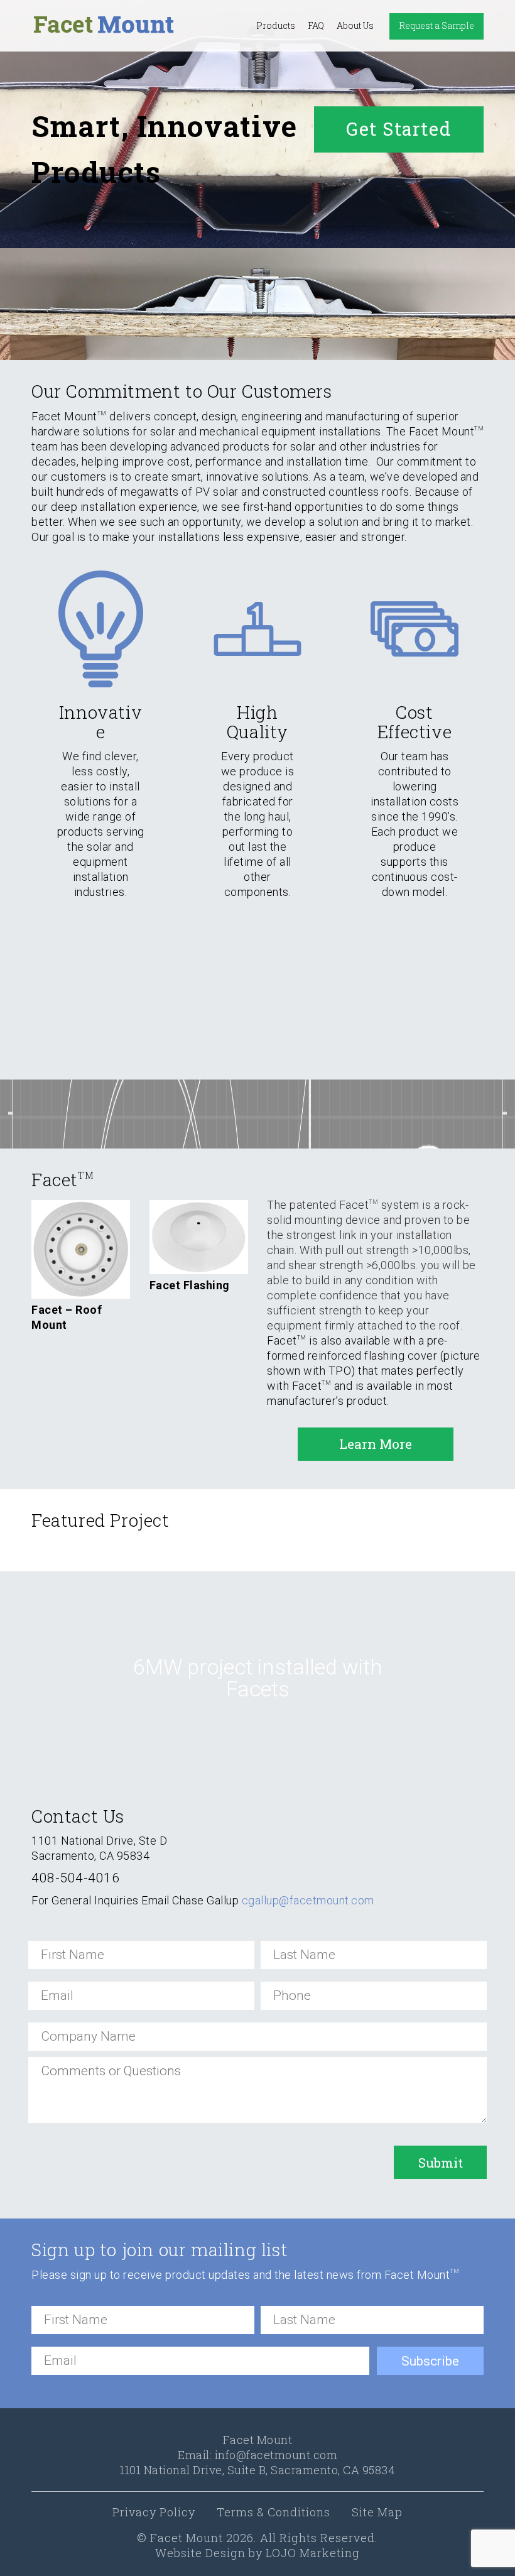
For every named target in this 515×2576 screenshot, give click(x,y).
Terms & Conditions (274, 2512)
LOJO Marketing (313, 2553)
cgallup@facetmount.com (308, 1900)
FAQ (316, 25)
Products (276, 25)
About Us (355, 25)
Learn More (376, 1444)
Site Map (377, 2512)
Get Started (399, 128)
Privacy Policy (154, 2512)
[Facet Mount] (104, 25)
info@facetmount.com (276, 2455)
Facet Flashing (190, 1285)
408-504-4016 (75, 1878)
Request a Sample (436, 25)
